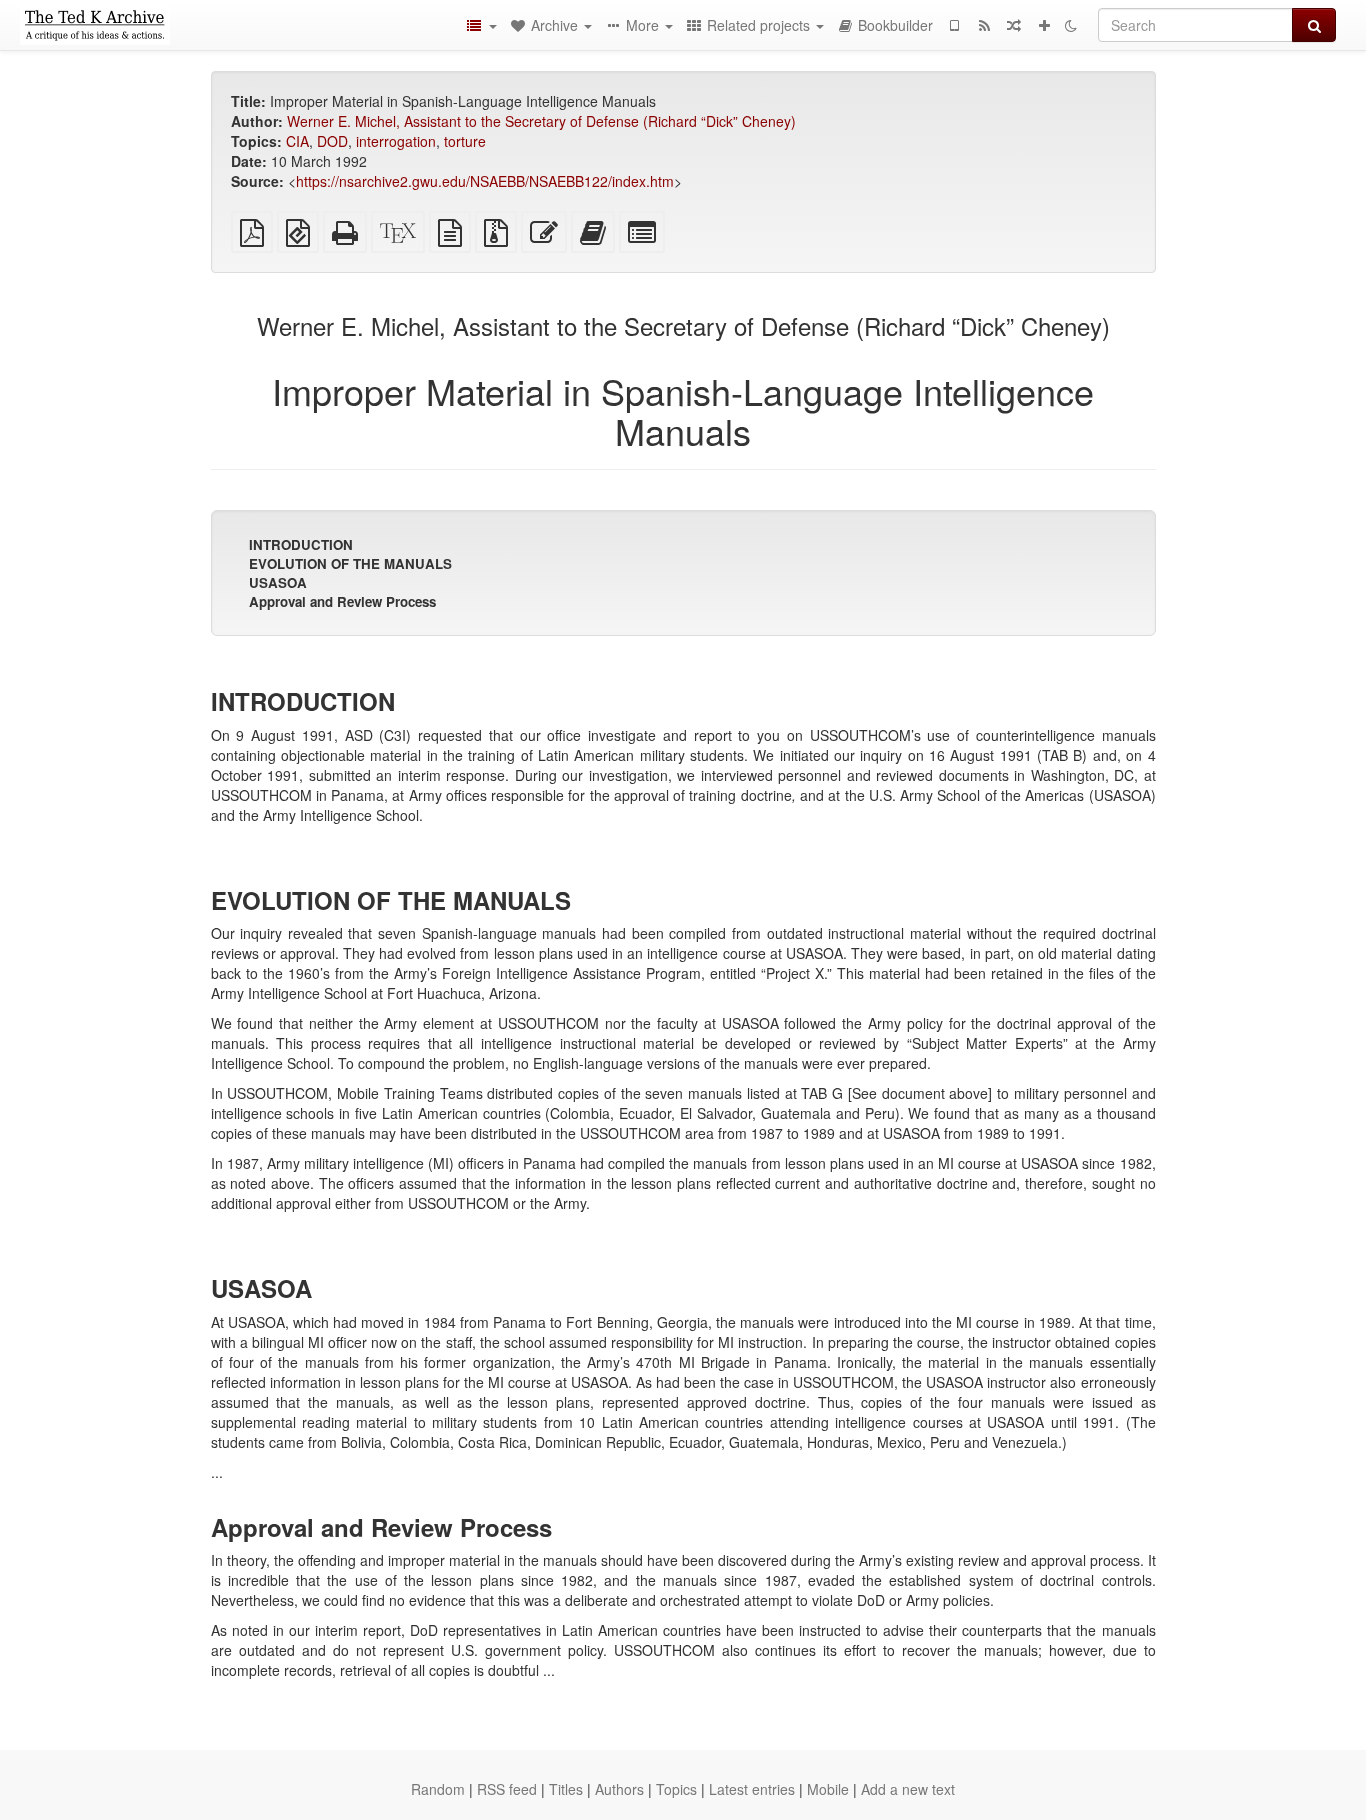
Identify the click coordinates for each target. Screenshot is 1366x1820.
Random (438, 1789)
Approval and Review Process (342, 601)
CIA (297, 141)
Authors (619, 1789)
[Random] (1014, 25)
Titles (566, 1789)
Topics (676, 1789)
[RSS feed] (984, 25)
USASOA (278, 582)
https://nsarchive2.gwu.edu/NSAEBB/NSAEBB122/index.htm (485, 181)
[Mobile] (954, 25)
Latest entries (752, 1789)
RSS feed (507, 1789)
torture (465, 141)
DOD (332, 141)
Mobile (828, 1789)
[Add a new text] (1044, 25)
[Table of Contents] (481, 25)
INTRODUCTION (301, 544)
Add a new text (908, 1789)
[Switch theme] (1071, 25)
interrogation (396, 141)
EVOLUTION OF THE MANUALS (350, 563)
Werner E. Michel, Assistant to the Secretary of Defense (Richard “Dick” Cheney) (541, 121)
